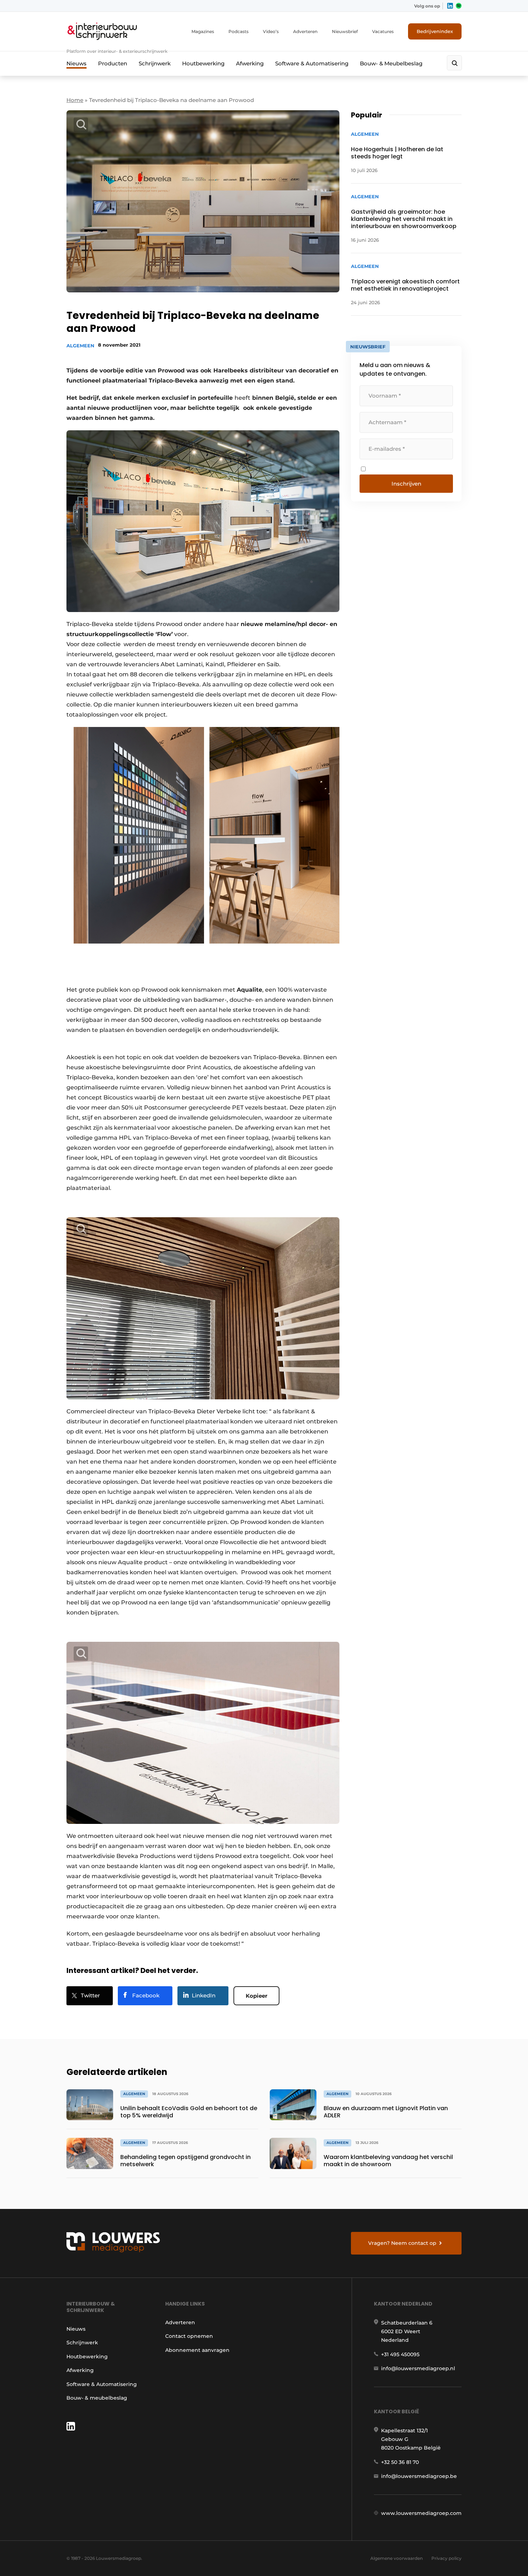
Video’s (271, 31)
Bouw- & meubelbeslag (97, 2398)
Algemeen (80, 346)
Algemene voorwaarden (397, 2558)
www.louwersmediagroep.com (421, 2513)
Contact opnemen (189, 2336)
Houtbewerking (203, 63)
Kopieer (256, 1996)
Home (75, 100)
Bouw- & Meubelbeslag (391, 63)
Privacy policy (446, 2558)
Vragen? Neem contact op (402, 2243)
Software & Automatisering (312, 63)
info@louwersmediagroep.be (419, 2476)
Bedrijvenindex (435, 31)
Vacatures (383, 31)
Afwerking (250, 63)
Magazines (203, 31)
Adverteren (305, 31)
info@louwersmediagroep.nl (418, 2368)
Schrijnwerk (155, 63)
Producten (113, 63)
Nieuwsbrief (345, 31)
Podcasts (238, 31)
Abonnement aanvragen (197, 2350)
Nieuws (77, 63)
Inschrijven (406, 484)
